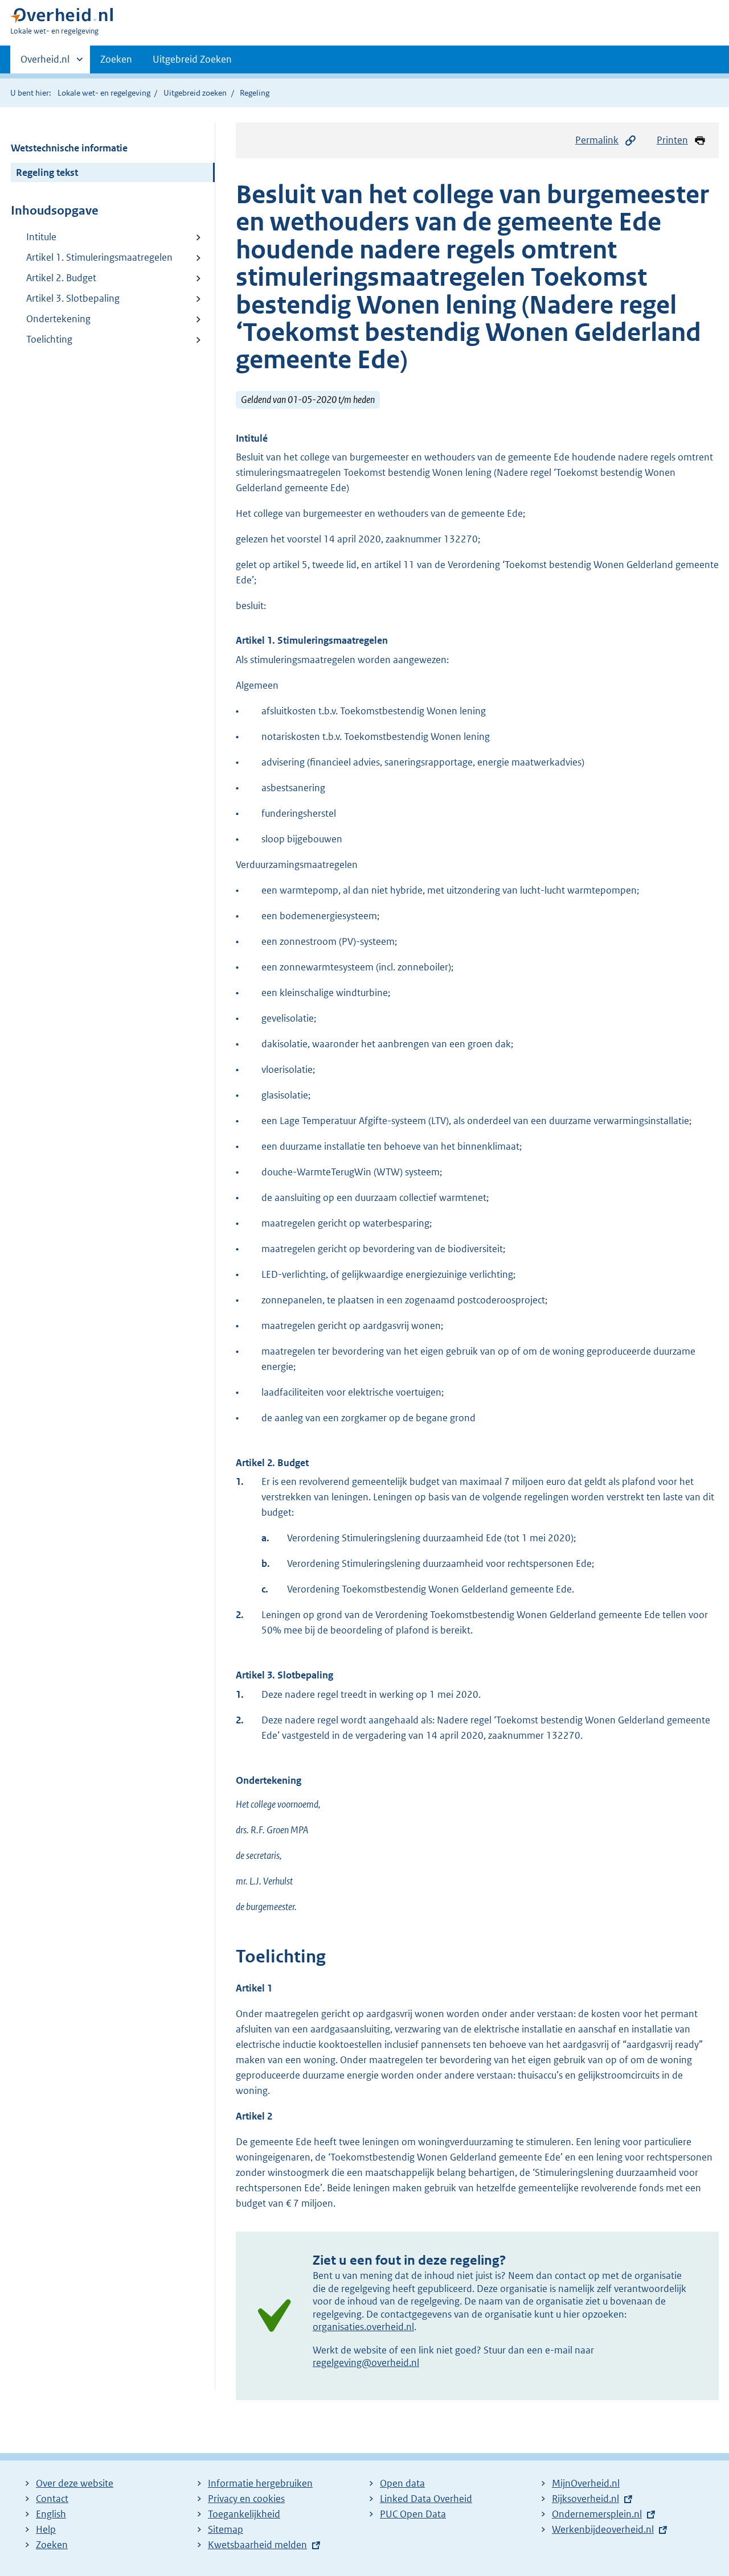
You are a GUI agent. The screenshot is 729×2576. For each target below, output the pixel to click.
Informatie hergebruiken (260, 2483)
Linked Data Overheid (426, 2499)
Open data (402, 2483)
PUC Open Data (413, 2514)
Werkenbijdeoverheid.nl (603, 2529)
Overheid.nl (45, 63)
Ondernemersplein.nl (597, 2514)
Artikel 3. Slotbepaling (73, 298)
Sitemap (226, 2529)
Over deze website (75, 2483)
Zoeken (116, 59)
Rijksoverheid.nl (585, 2499)
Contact (52, 2499)
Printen (672, 140)
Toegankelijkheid (244, 2514)
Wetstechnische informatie (69, 148)
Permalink (597, 140)
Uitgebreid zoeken (195, 93)
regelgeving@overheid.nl (366, 2363)
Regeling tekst (47, 172)
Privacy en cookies (246, 2499)
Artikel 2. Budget (61, 278)
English (51, 2514)
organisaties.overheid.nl (363, 2327)
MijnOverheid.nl (586, 2483)
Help (46, 2529)
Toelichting (49, 339)
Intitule (41, 237)
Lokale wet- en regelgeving (104, 93)
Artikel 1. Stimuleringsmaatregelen (99, 257)
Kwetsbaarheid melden (257, 2545)
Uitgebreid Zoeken (192, 59)
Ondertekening (58, 319)
